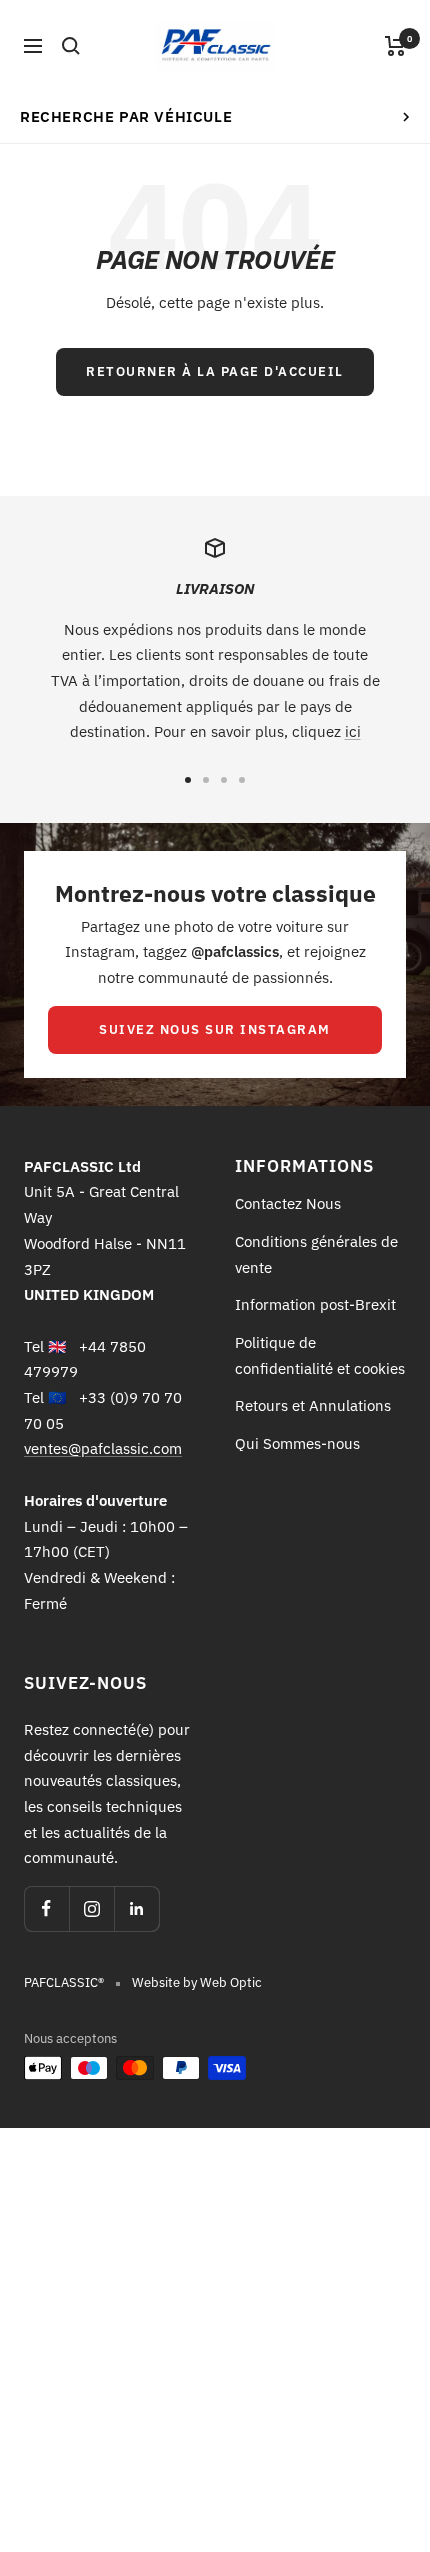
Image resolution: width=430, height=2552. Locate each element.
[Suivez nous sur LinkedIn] (136, 1908)
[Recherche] (71, 46)
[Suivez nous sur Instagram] (91, 1908)
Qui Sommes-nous (297, 1443)
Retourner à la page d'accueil (215, 371)
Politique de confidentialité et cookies (320, 1355)
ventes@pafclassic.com (103, 1448)
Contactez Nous (288, 1203)
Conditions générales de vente (316, 1254)
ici (353, 731)
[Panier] (395, 46)
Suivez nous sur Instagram (215, 1029)
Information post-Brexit (315, 1304)
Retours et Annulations (313, 1405)
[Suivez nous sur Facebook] (46, 1908)
